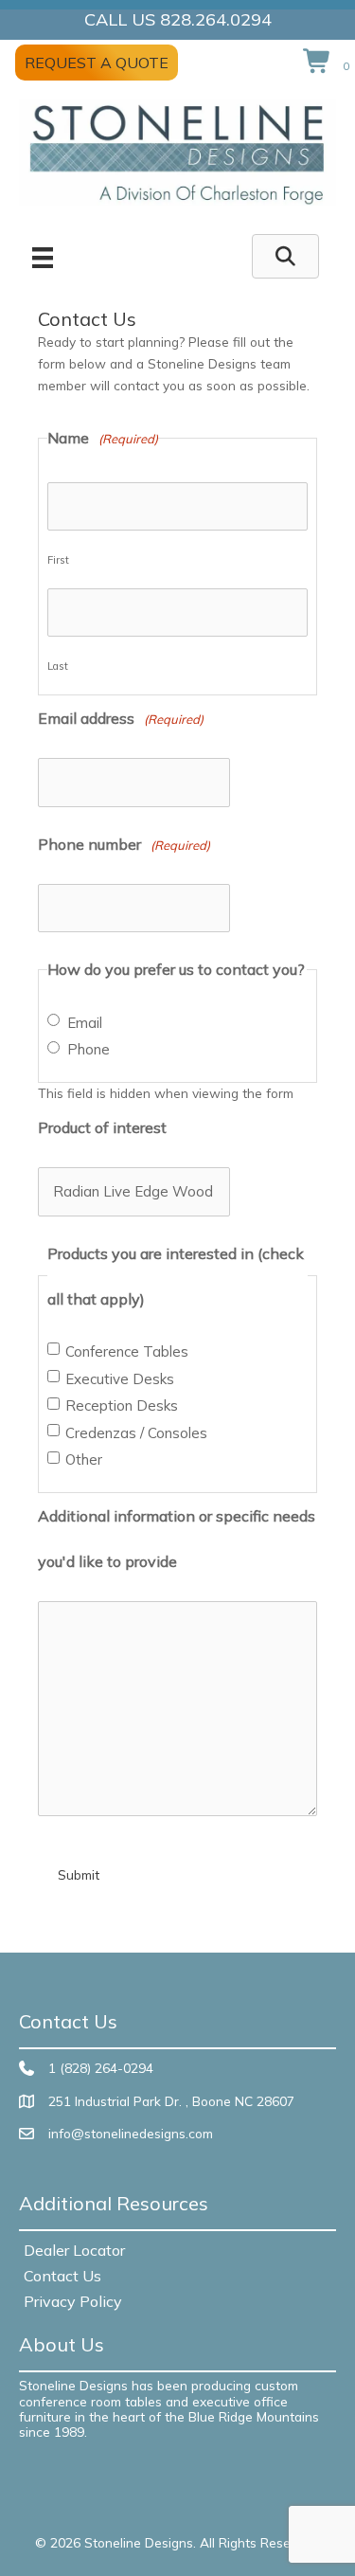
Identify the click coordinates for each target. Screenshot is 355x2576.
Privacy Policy (73, 2301)
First (58, 560)
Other (84, 1460)
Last (58, 666)
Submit (79, 1874)
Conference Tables (127, 1352)
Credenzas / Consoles (136, 1433)
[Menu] (43, 258)
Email (85, 1023)
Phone (89, 1050)
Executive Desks (120, 1379)
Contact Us (62, 2276)
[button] (285, 256)
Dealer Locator (74, 2250)
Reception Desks (122, 1406)
